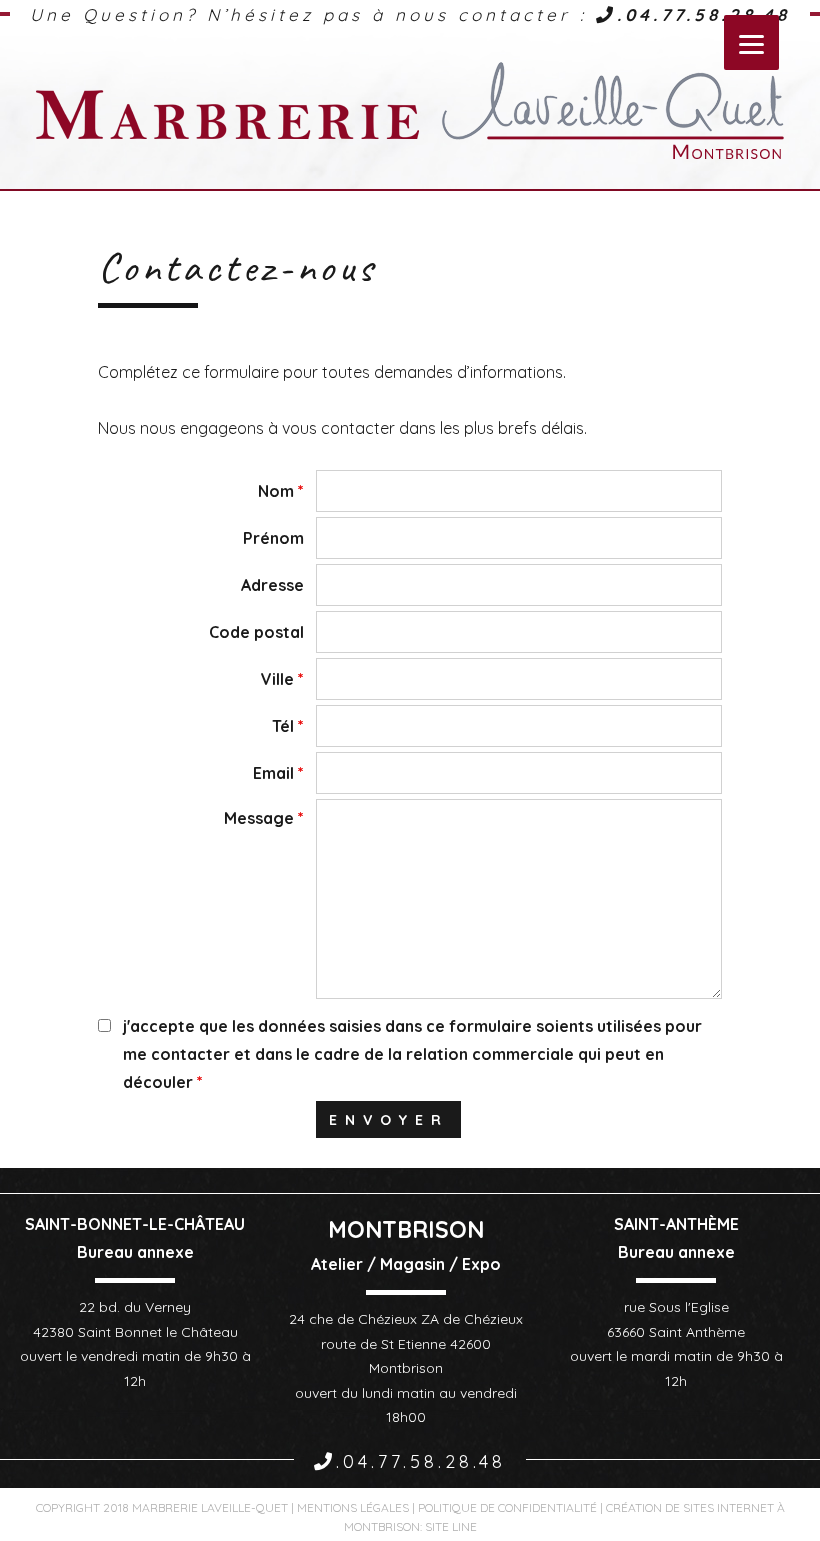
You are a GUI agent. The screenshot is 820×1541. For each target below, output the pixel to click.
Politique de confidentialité (507, 1507)
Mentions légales (353, 1507)
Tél (288, 726)
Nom (281, 491)
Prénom (273, 538)
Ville (282, 679)
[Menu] (751, 42)
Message (264, 818)
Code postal (256, 632)
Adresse (272, 585)
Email (278, 773)
